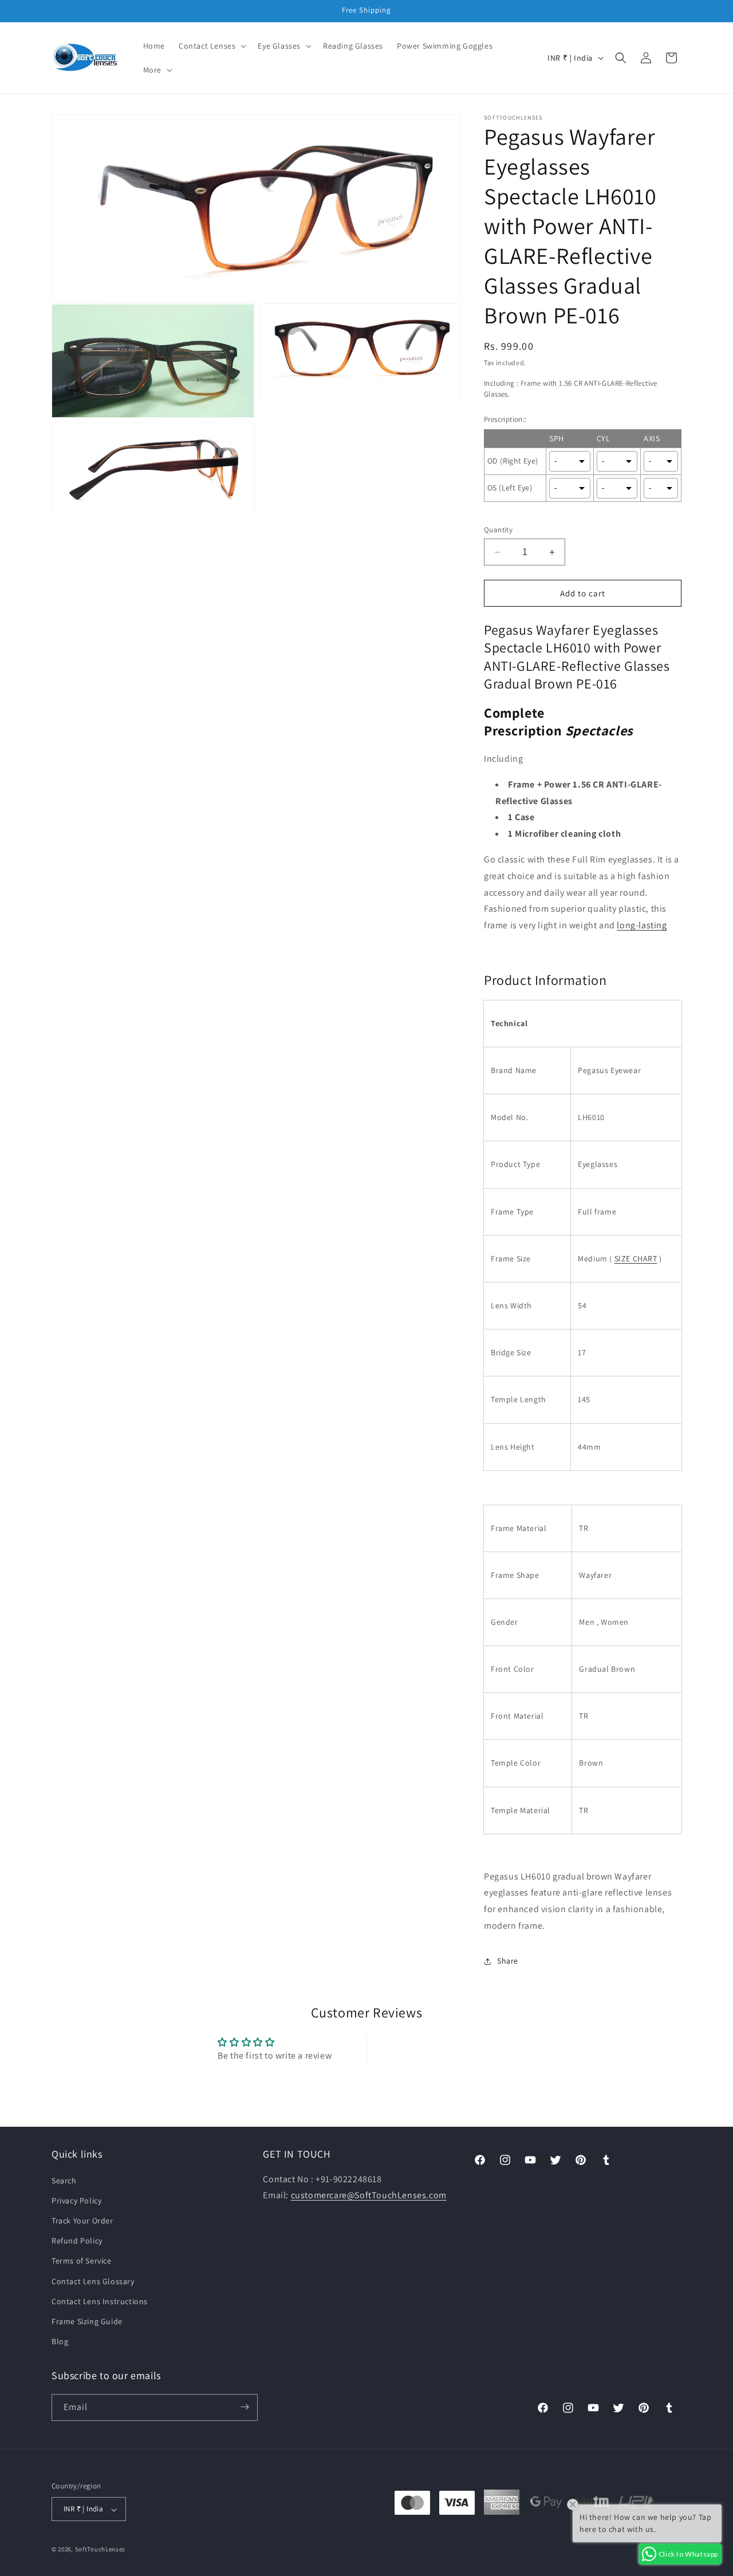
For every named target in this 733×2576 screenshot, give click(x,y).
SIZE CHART (636, 1259)
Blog (60, 2341)
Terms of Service (82, 2261)
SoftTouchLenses (101, 2550)
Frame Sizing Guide (87, 2321)
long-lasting (642, 925)
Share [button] (508, 1961)
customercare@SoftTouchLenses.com (369, 2195)
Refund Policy (77, 2241)
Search (64, 2180)
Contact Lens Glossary (93, 2281)
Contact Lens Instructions (100, 2301)
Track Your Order (82, 2220)
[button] (211, 46)
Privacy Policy (76, 2200)
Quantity (498, 530)
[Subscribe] (245, 2407)
